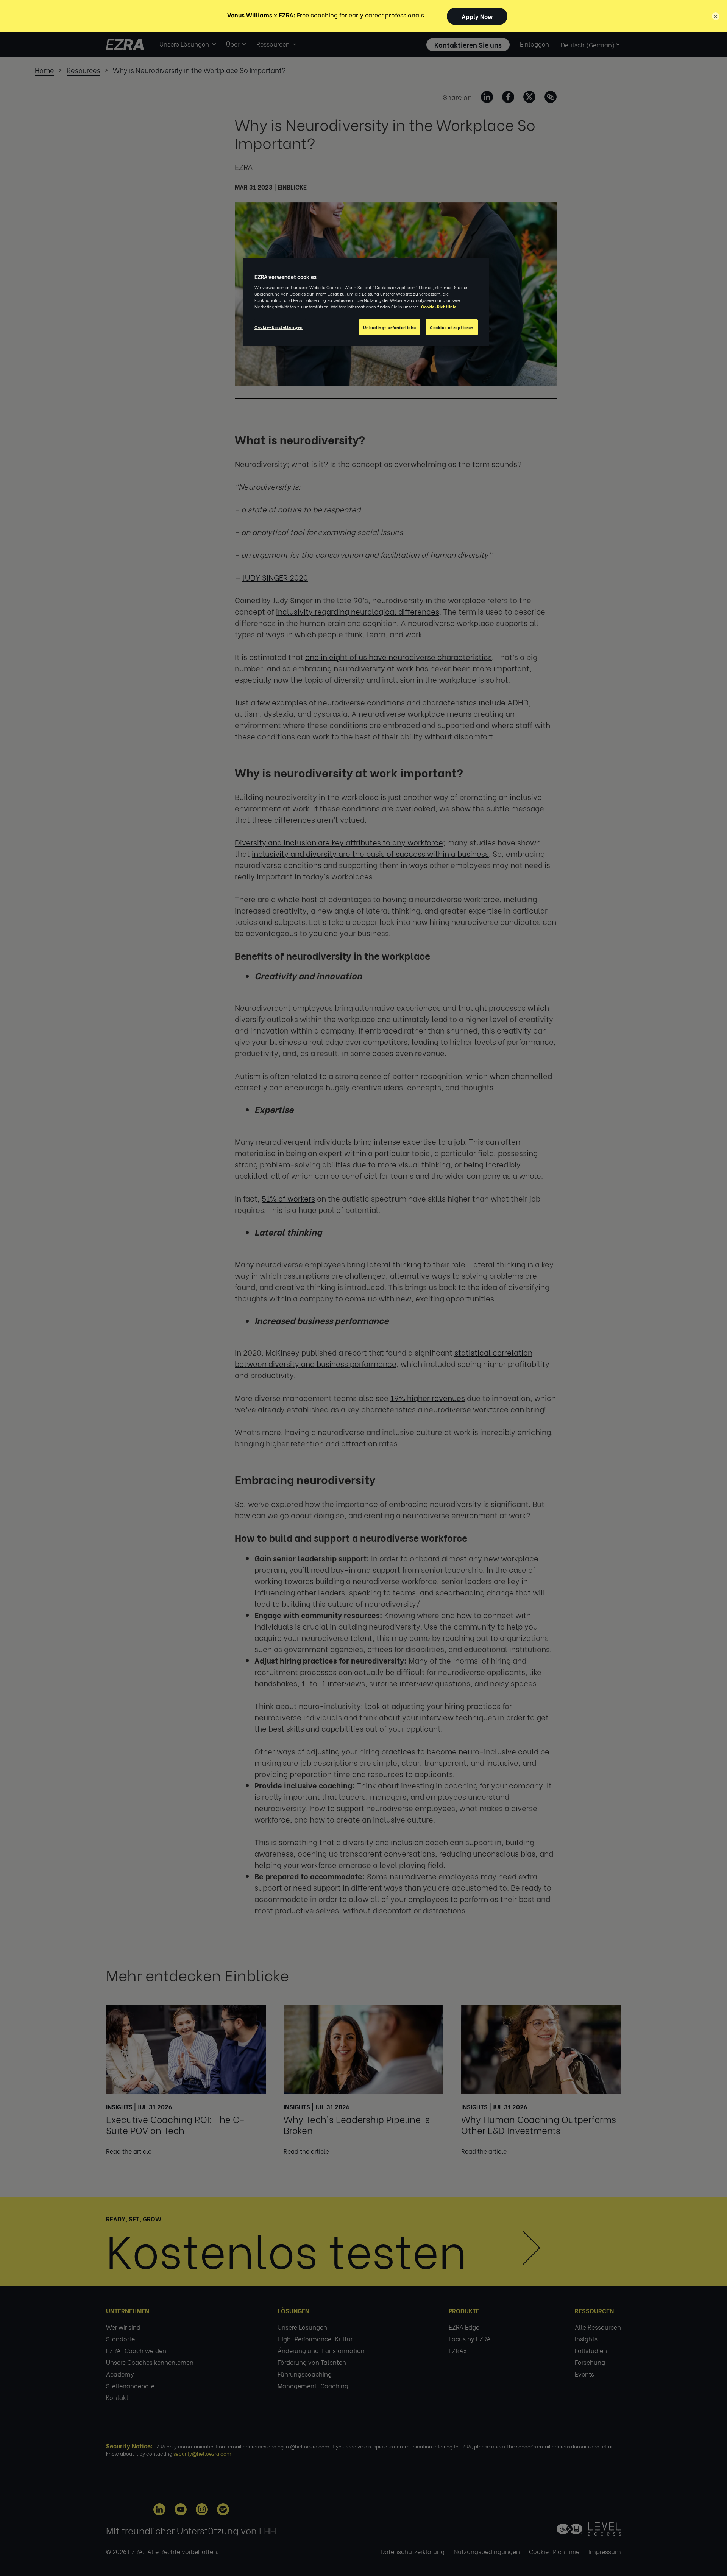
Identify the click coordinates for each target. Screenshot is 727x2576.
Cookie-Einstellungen (278, 327)
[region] (366, 302)
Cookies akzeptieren (452, 327)
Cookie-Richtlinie (439, 306)
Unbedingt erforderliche (390, 327)
